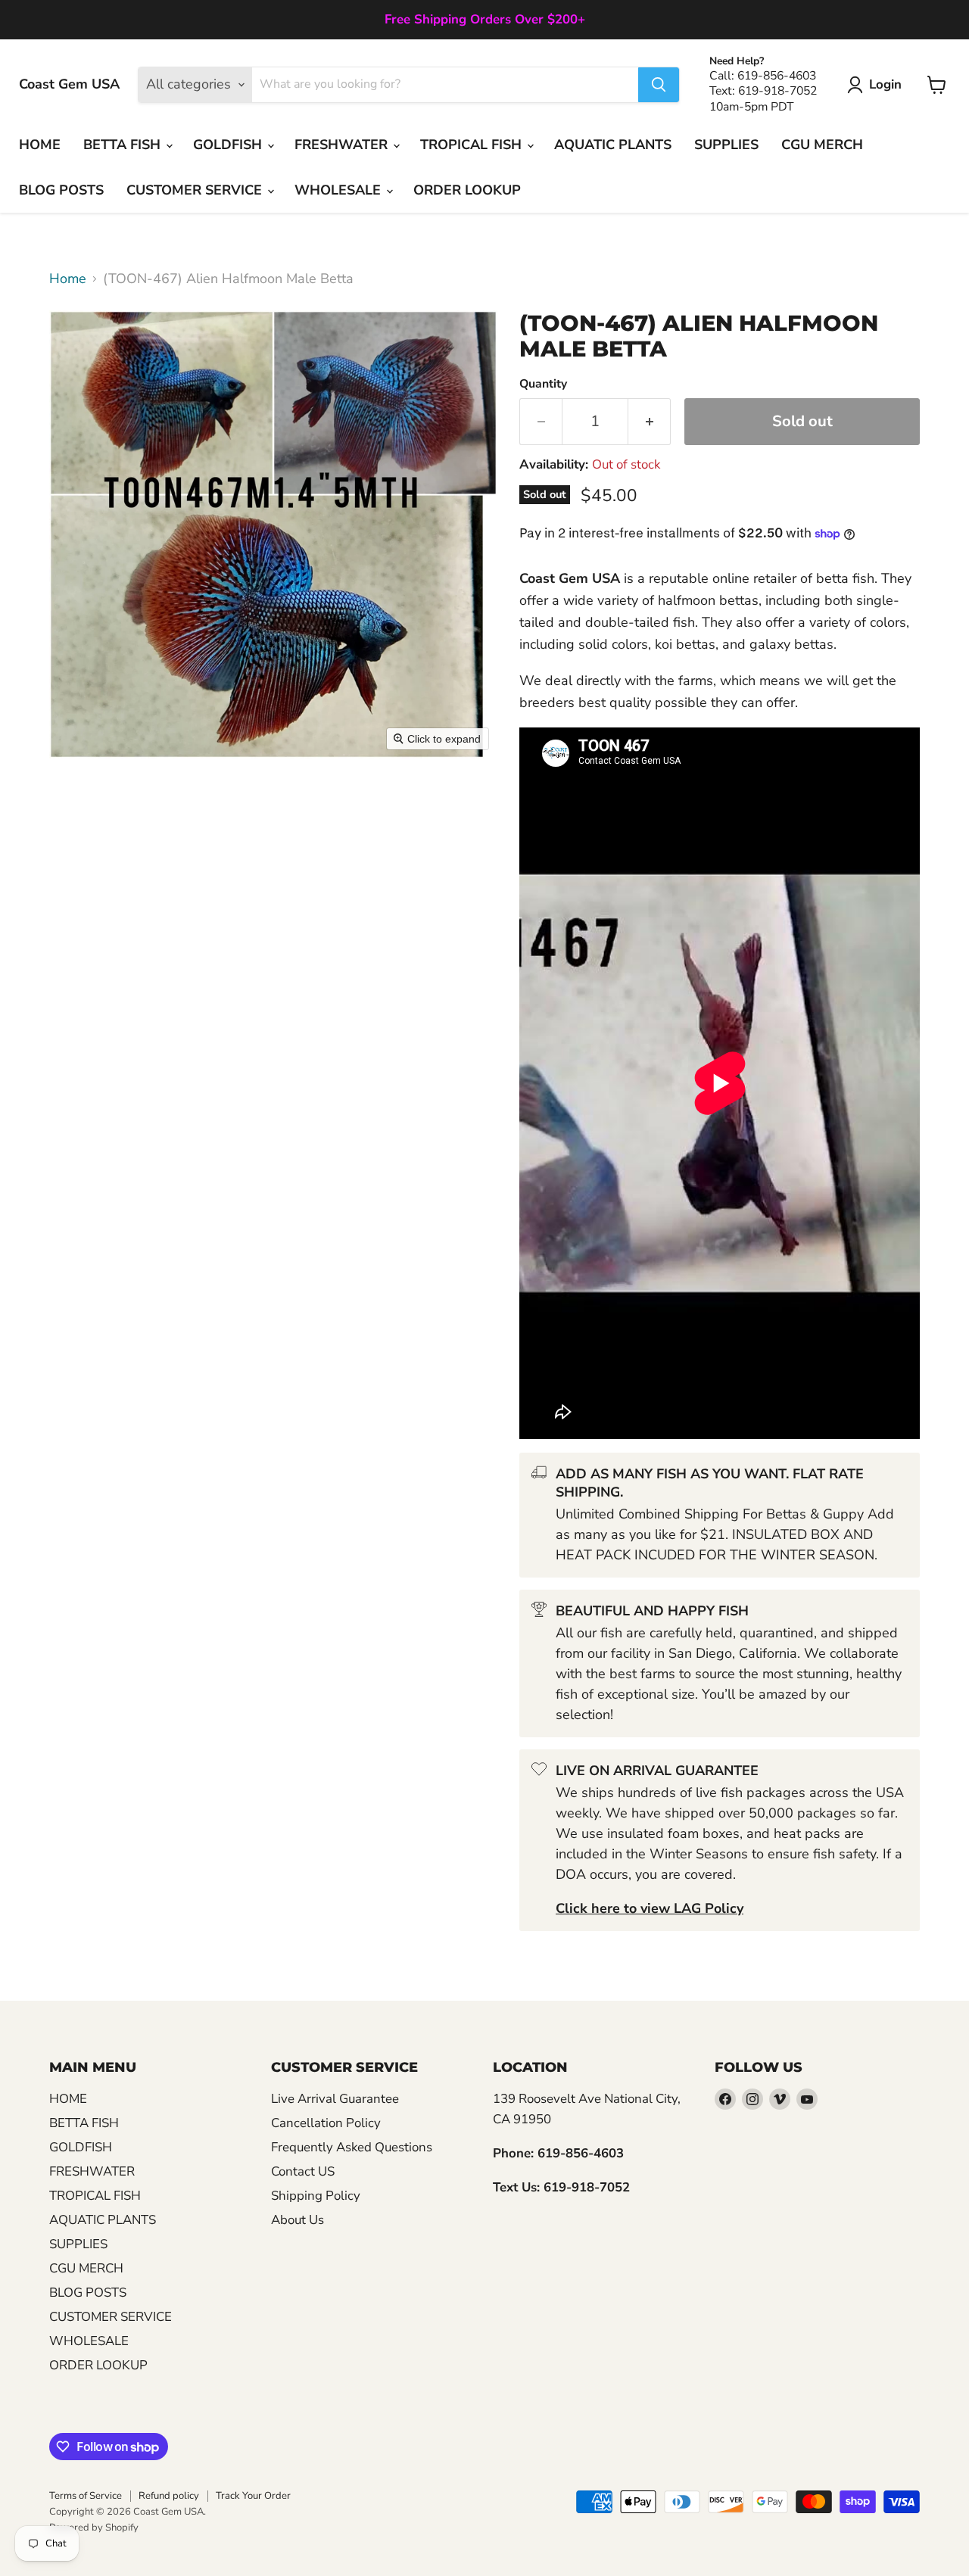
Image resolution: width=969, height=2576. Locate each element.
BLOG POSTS (61, 190)
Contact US (303, 2171)
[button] (878, 85)
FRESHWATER (343, 145)
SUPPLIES (726, 145)
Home (68, 279)
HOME (40, 145)
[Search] (659, 85)
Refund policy (169, 2496)
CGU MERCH (822, 145)
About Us (298, 2220)
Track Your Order (253, 2496)
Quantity (543, 384)
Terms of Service (86, 2496)
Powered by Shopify (94, 2528)
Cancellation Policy (326, 2123)
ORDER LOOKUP (467, 190)
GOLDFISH (229, 145)
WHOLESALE (340, 190)
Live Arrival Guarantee (335, 2099)
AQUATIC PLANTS (613, 145)
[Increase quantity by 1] (650, 421)
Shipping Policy (316, 2196)
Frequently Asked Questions (352, 2147)
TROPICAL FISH (473, 145)
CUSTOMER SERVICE (196, 190)
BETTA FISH (124, 145)
